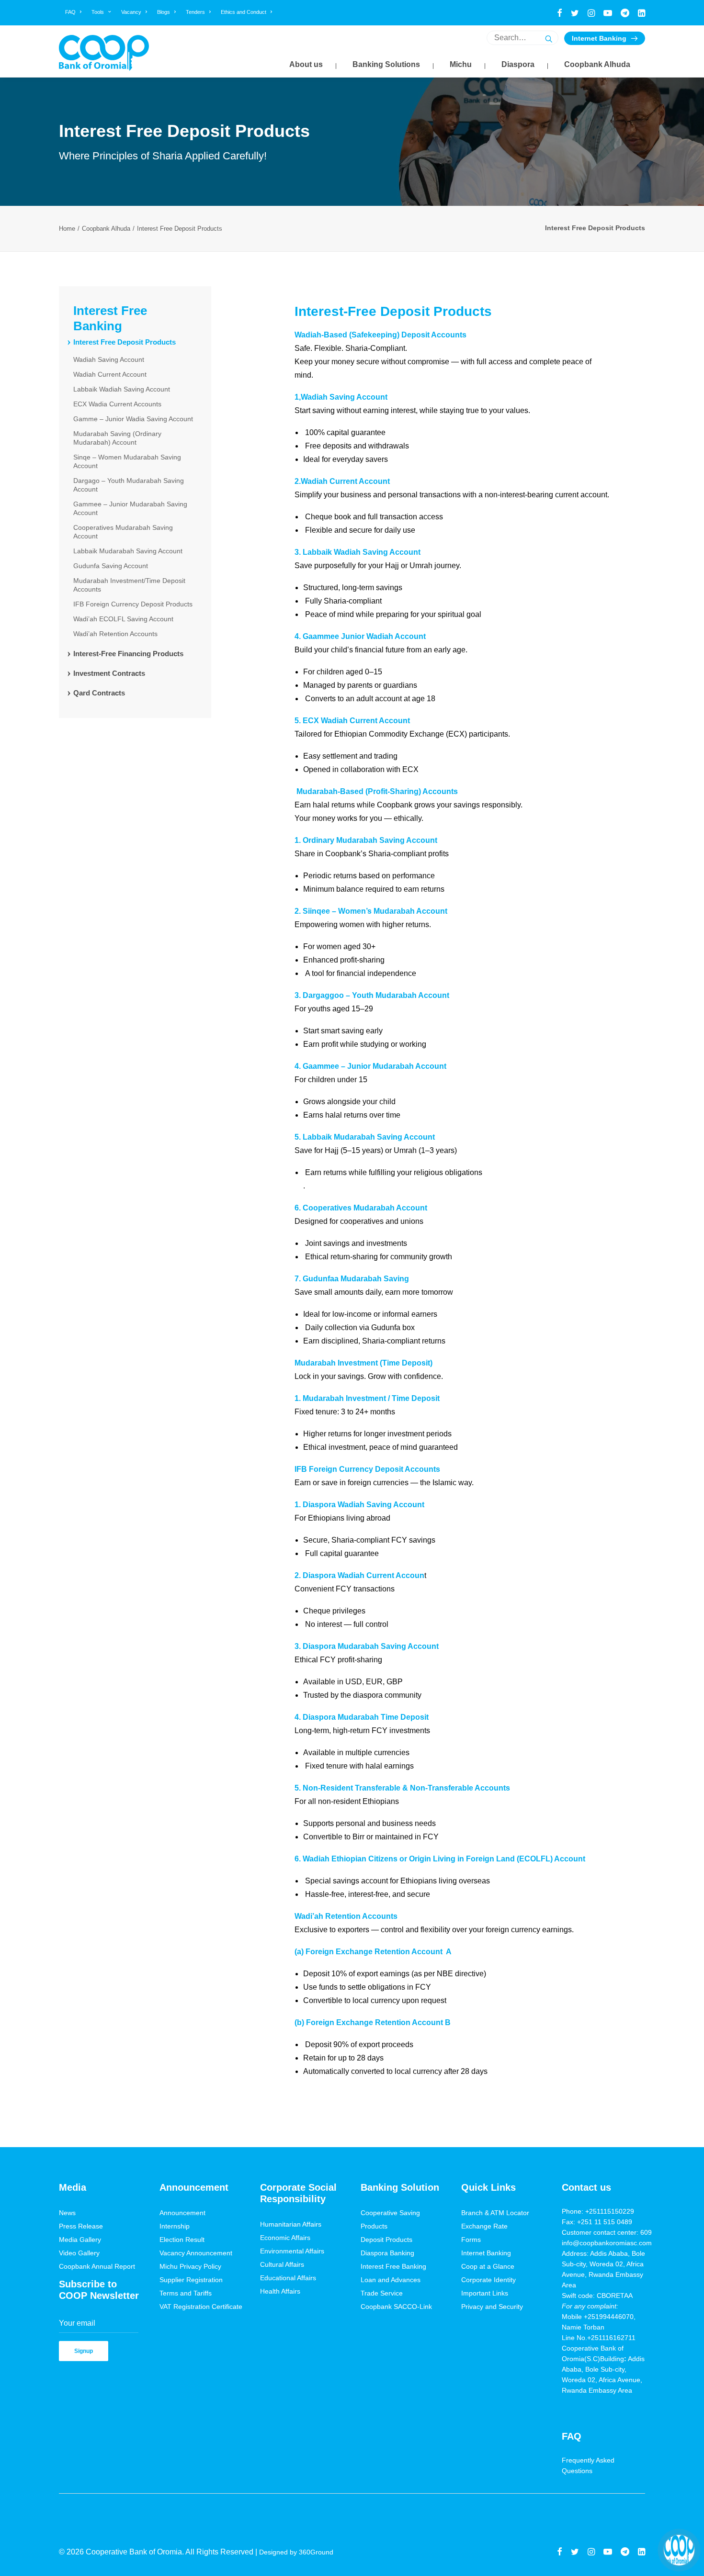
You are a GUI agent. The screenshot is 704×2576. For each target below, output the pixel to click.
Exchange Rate (484, 2226)
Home (67, 229)
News (67, 2213)
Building (612, 2359)
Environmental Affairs (292, 2251)
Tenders (195, 12)
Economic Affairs (285, 2238)
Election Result (182, 2240)
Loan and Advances (391, 2280)
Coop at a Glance (488, 2266)
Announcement (182, 2213)
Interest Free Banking (393, 2266)
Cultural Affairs (282, 2264)
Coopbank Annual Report (97, 2266)
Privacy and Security (492, 2307)
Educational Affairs (288, 2278)
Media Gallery (80, 2240)
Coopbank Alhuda (106, 229)
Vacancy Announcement (196, 2253)
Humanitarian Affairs (291, 2224)
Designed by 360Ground (297, 2552)
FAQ (70, 12)
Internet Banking (599, 38)
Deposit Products (386, 2240)
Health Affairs (280, 2291)
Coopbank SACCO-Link (396, 2307)
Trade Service (382, 2293)
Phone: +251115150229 (598, 2211)
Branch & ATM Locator (495, 2213)
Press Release (81, 2226)
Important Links (485, 2293)
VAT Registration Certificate (201, 2307)
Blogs (164, 12)
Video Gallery (79, 2253)
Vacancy (131, 12)
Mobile (573, 2317)
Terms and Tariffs (186, 2293)
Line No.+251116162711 (602, 2338)
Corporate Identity (488, 2280)
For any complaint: (590, 2306)
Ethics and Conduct (244, 12)
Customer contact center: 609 (607, 2232)
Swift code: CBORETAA (597, 2296)
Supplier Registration (191, 2280)
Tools (98, 12)
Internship (175, 2226)
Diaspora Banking (387, 2253)
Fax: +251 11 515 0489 (597, 2222)
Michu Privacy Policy (190, 2266)
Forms (471, 2240)
